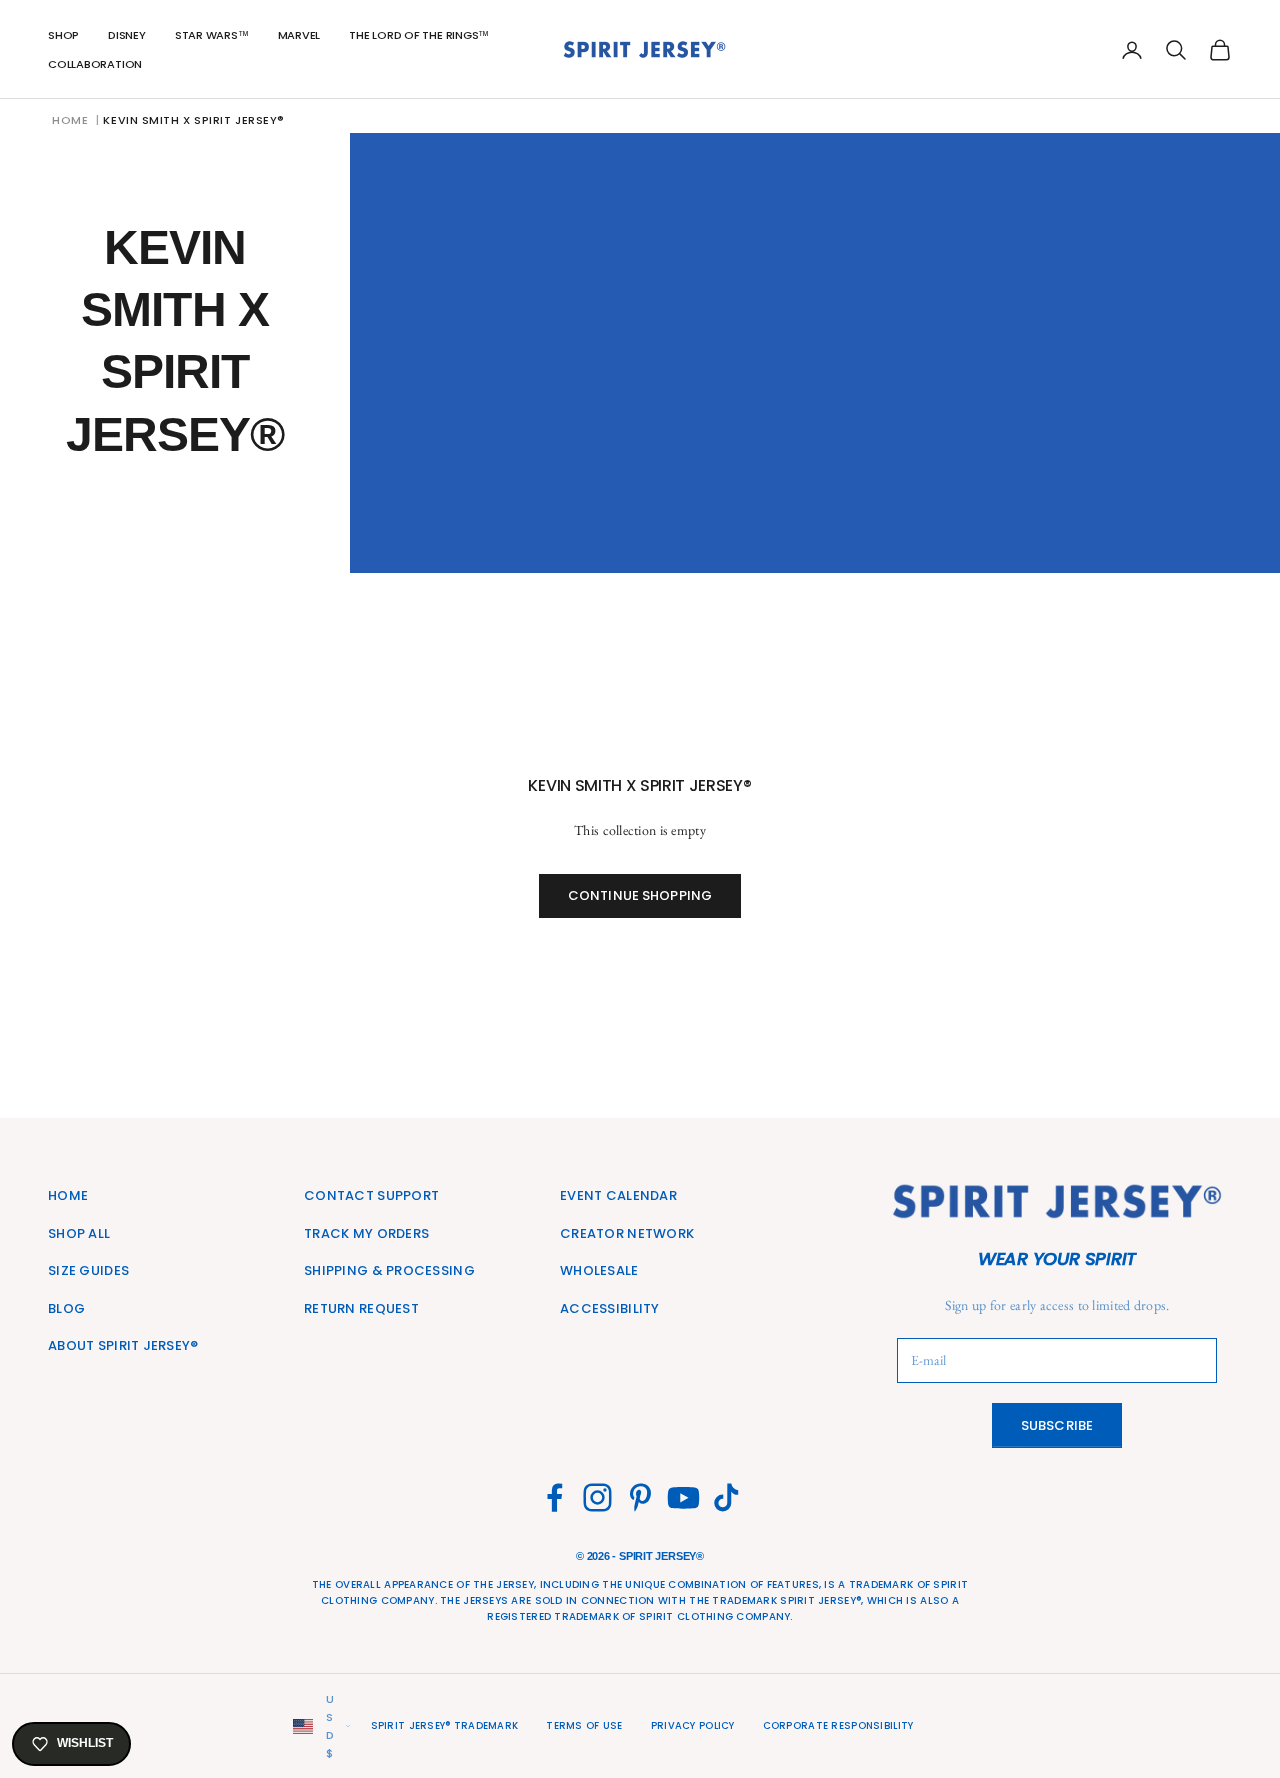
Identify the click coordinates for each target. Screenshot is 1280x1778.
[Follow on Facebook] (554, 1497)
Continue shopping (640, 895)
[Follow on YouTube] (683, 1497)
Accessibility (610, 1308)
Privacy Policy (693, 1725)
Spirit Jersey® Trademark (445, 1725)
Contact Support (371, 1195)
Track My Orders (366, 1233)
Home (70, 120)
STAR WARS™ (212, 35)
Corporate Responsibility (838, 1725)
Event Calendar (618, 1195)
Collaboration (95, 64)
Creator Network (627, 1233)
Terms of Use (584, 1725)
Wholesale (599, 1270)
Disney (127, 35)
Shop (63, 35)
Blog (66, 1308)
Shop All (79, 1233)
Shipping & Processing (389, 1270)
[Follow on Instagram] (597, 1497)
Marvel (299, 35)
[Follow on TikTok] (726, 1497)
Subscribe (1057, 1425)
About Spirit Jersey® (123, 1345)
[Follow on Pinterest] (640, 1497)
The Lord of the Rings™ (419, 35)
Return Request (361, 1308)
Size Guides (88, 1270)
